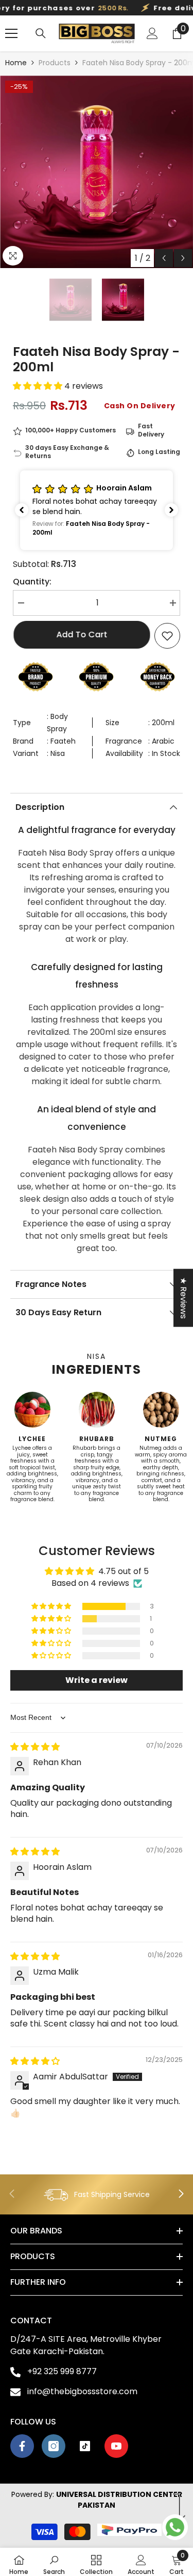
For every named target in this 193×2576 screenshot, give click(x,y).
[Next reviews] (171, 510)
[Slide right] (181, 2194)
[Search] (41, 33)
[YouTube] (116, 2446)
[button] (164, 258)
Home (16, 63)
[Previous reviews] (22, 510)
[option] (97, 172)
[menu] (11, 33)
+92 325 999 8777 (62, 2371)
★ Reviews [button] (183, 1298)
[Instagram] (54, 2446)
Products (55, 63)
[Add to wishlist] (167, 636)
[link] (97, 2194)
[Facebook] (22, 2446)
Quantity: (32, 582)
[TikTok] (85, 2446)
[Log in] (152, 33)
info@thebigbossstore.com (82, 2391)
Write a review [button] (97, 1680)
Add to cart (83, 634)
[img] (35, 1747)
